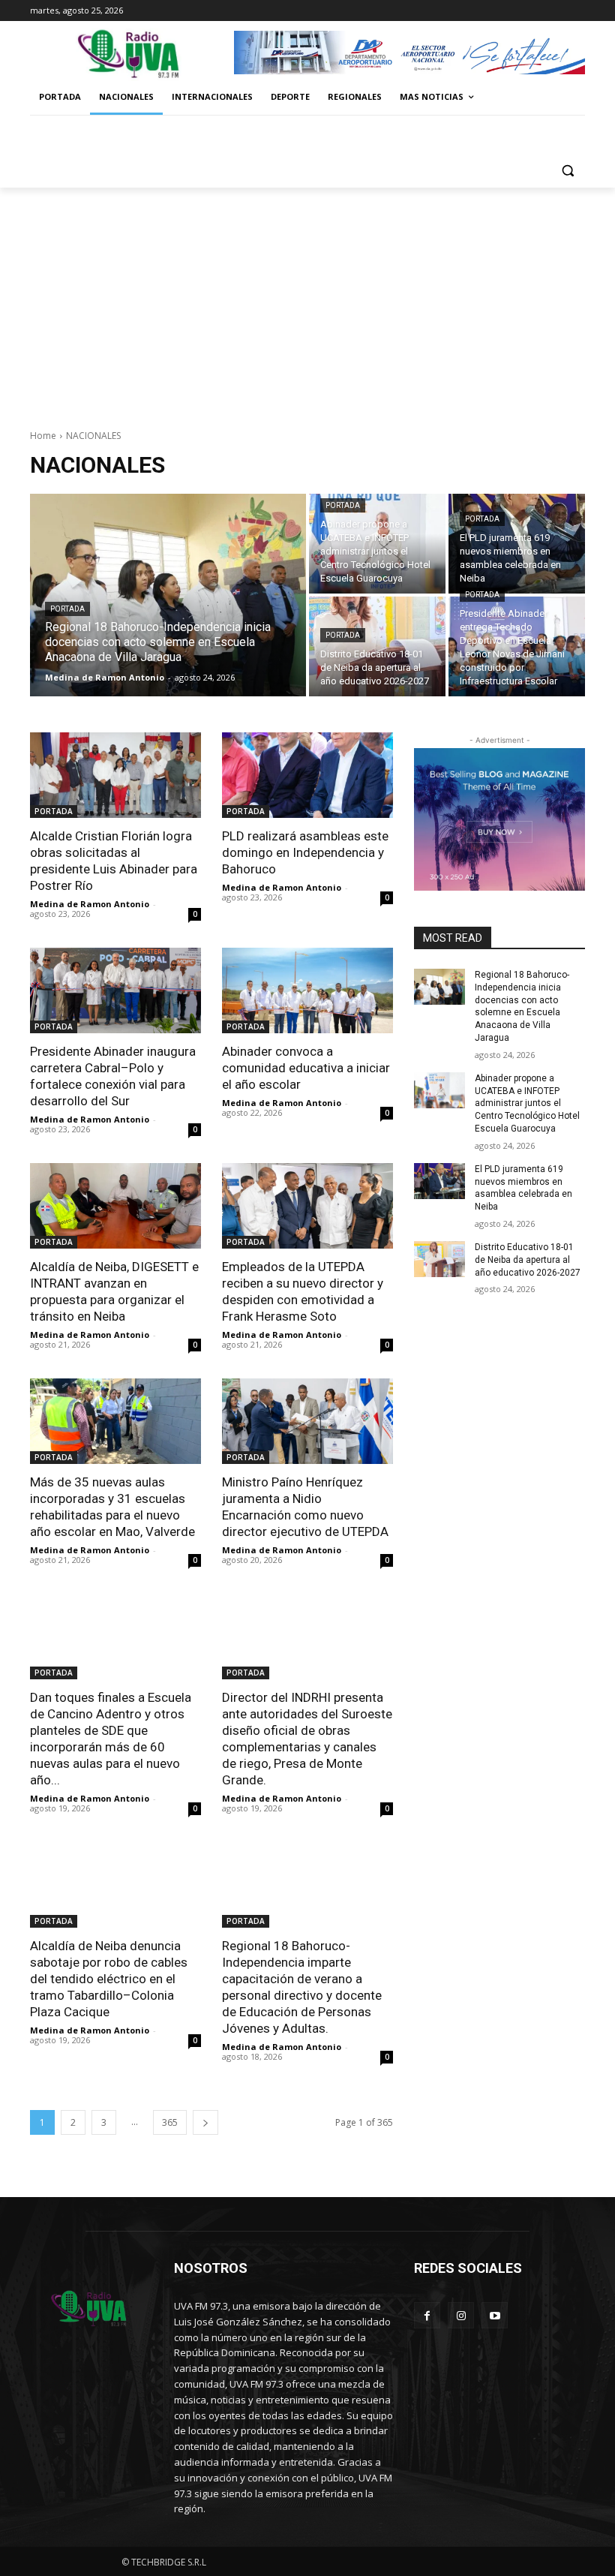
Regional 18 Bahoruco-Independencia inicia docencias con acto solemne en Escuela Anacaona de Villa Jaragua (522, 1006)
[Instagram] (461, 2315)
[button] (567, 170)
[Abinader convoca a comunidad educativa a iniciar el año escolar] (307, 990)
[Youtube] (495, 2315)
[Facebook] (427, 2315)
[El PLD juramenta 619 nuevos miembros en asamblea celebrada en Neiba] (517, 544)
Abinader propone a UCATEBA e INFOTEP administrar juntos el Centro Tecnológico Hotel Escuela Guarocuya (527, 1103)
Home (43, 436)
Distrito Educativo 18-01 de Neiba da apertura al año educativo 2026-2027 (528, 1260)
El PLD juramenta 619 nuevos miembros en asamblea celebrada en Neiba (523, 1188)
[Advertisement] (307, 300)
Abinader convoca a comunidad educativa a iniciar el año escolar (306, 1068)
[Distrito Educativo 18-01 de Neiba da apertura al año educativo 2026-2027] (377, 646)
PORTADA (67, 609)
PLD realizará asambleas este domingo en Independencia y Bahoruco (305, 852)
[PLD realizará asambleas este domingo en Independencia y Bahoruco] (307, 775)
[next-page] (205, 2122)
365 (170, 2122)
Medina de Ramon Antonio (90, 904)
